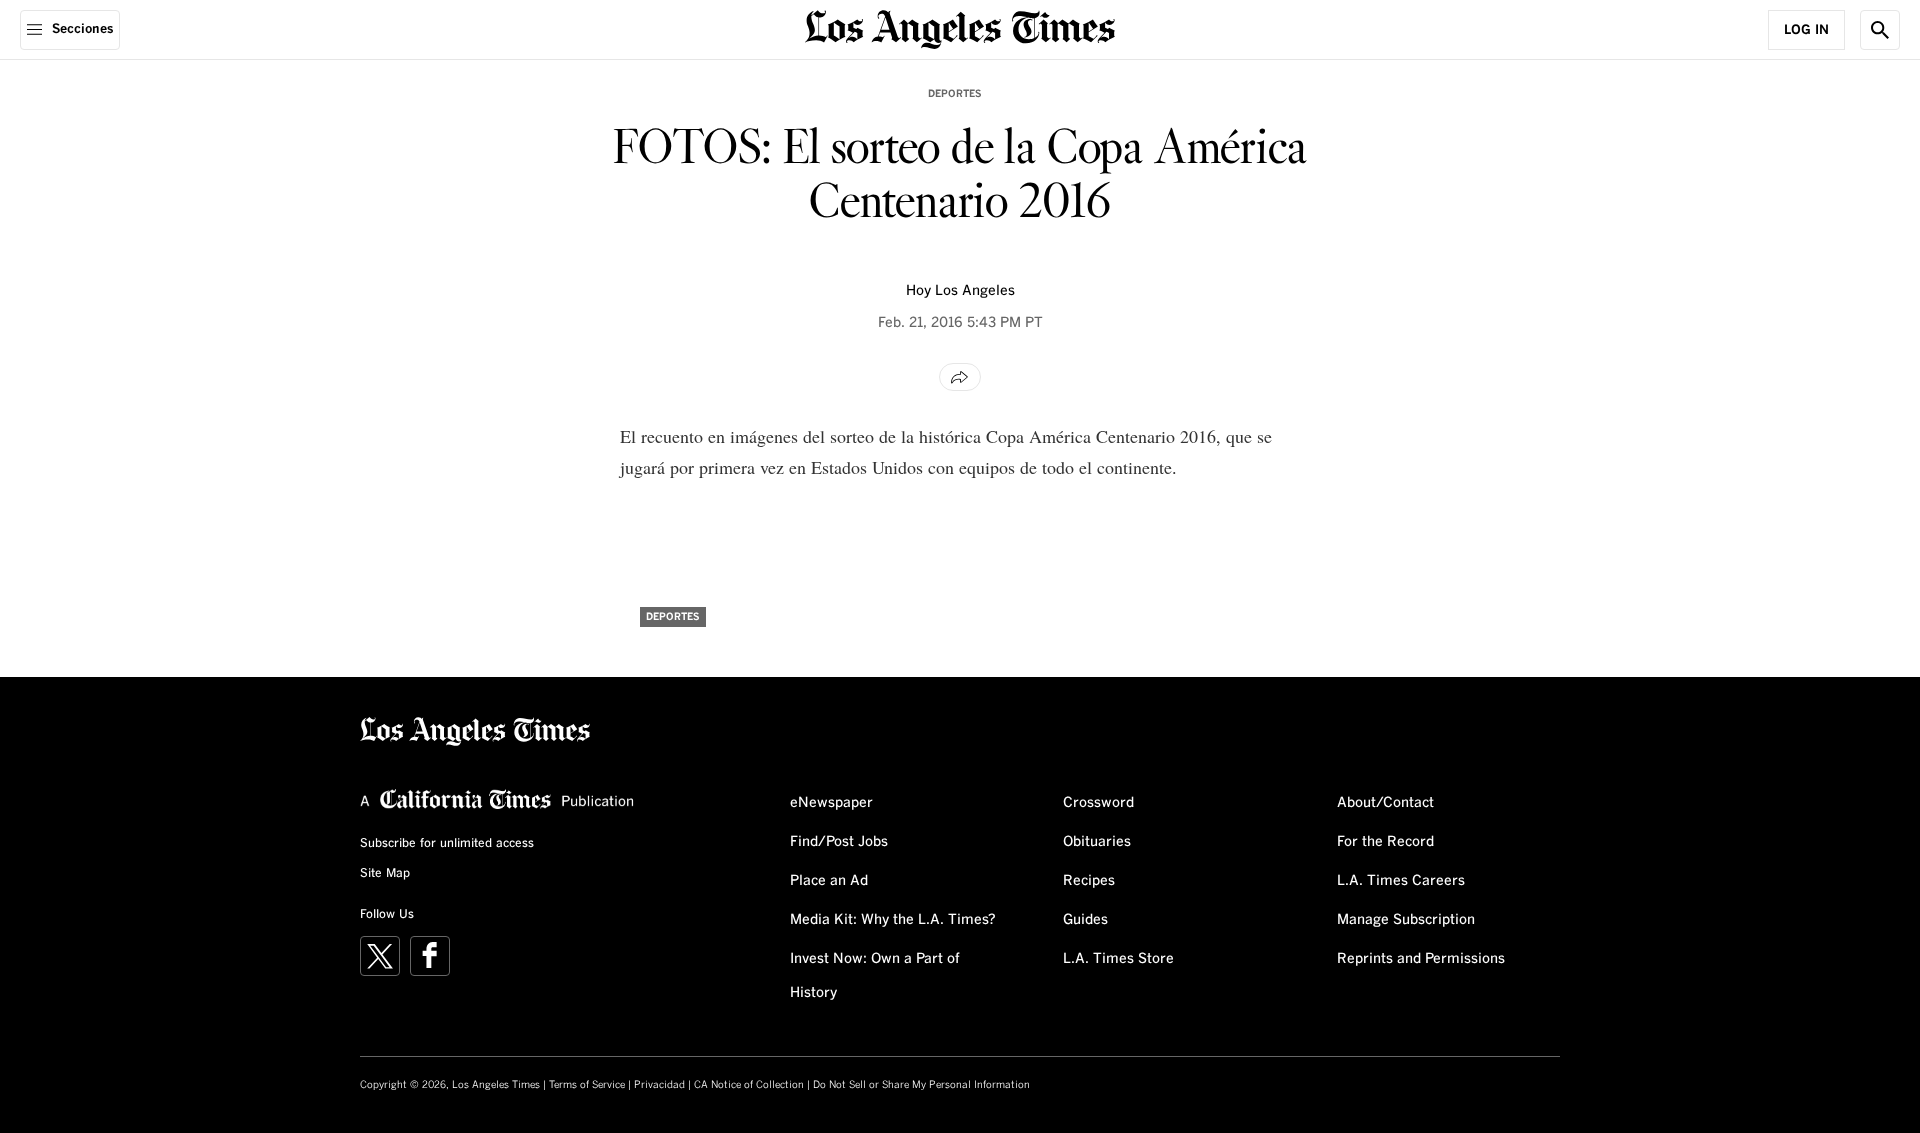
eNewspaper (831, 803)
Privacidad (659, 1085)
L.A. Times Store (1118, 959)
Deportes (955, 94)
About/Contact (1385, 803)
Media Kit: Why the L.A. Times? (893, 920)
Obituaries (1097, 842)
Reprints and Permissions (1421, 959)
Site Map (385, 874)
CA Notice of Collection (749, 1085)
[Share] (960, 377)
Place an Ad (829, 881)
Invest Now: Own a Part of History (875, 976)
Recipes (1089, 881)
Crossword (1098, 803)
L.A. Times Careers (1401, 881)
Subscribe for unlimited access (447, 844)
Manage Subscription (1406, 920)
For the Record (1385, 842)
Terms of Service (587, 1085)
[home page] (960, 27)
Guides (1085, 920)
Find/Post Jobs (839, 842)
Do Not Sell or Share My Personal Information (921, 1085)
